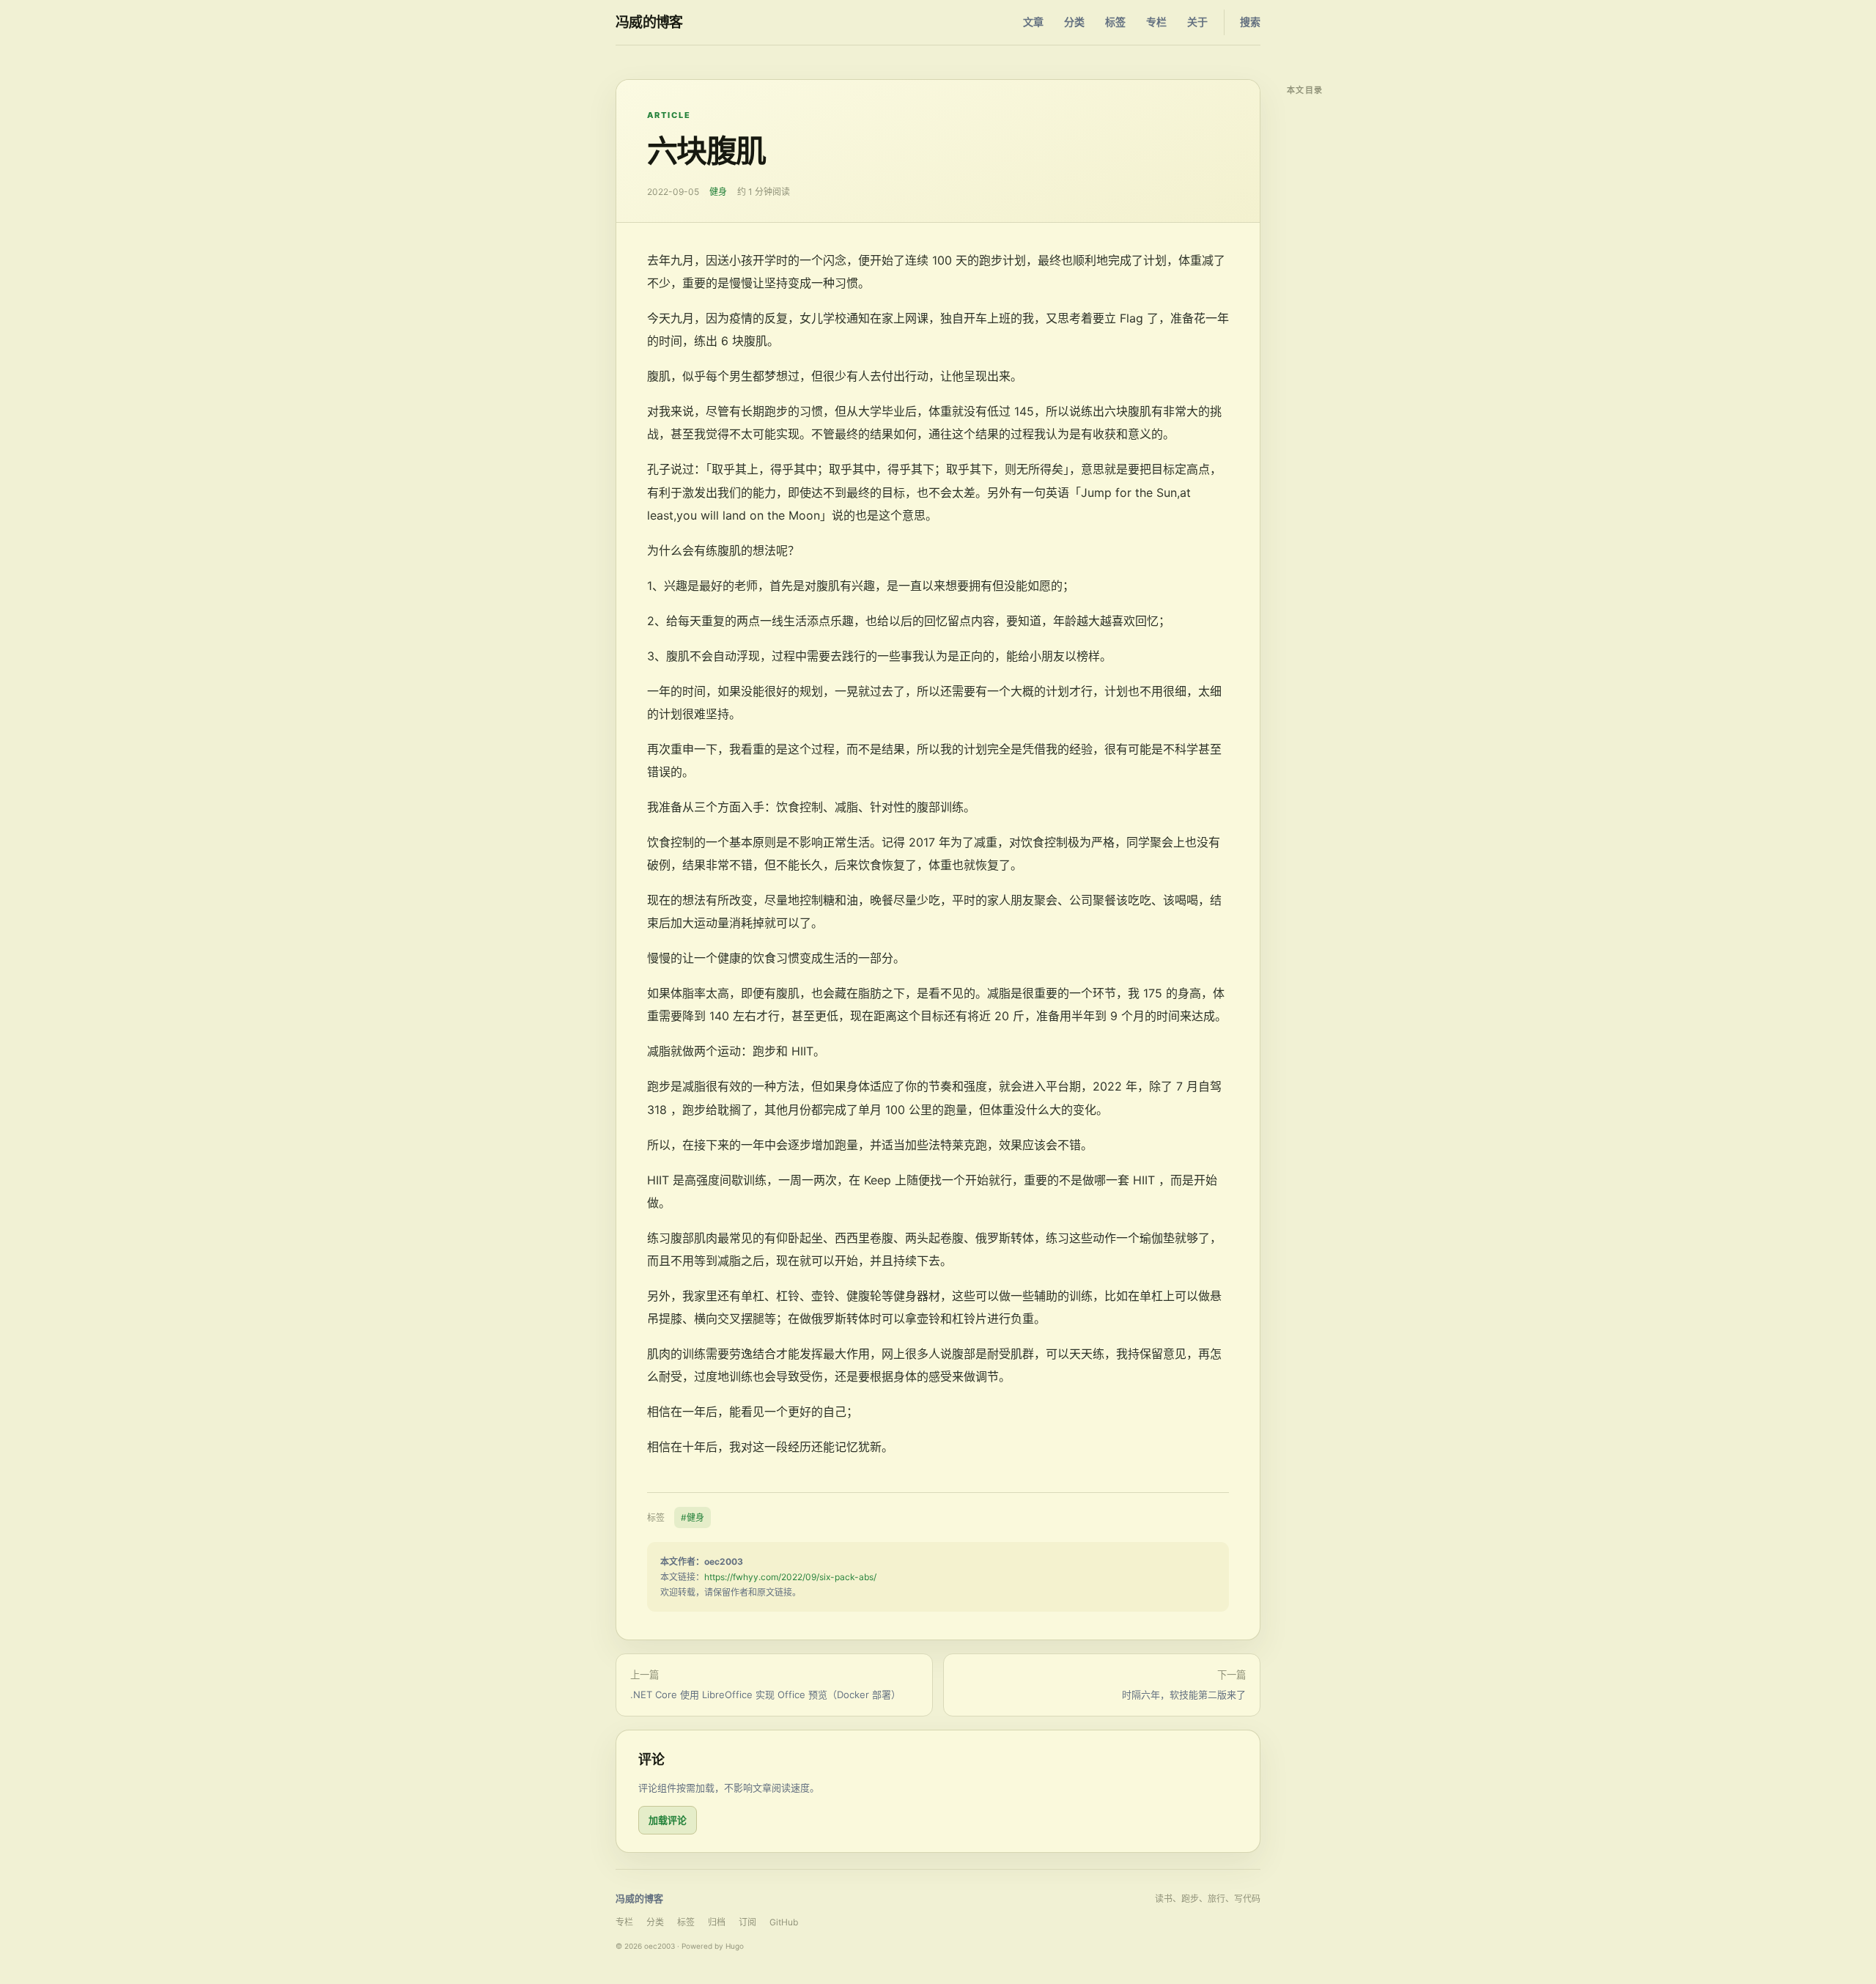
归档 (717, 1922)
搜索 (1250, 22)
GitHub (784, 1922)
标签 (1115, 22)
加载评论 (668, 1820)
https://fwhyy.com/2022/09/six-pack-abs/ (790, 1577)
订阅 (747, 1922)
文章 (1033, 22)
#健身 (693, 1517)
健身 (718, 192)
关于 (1197, 22)
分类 (1074, 22)
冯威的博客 (649, 22)
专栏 (1156, 22)
